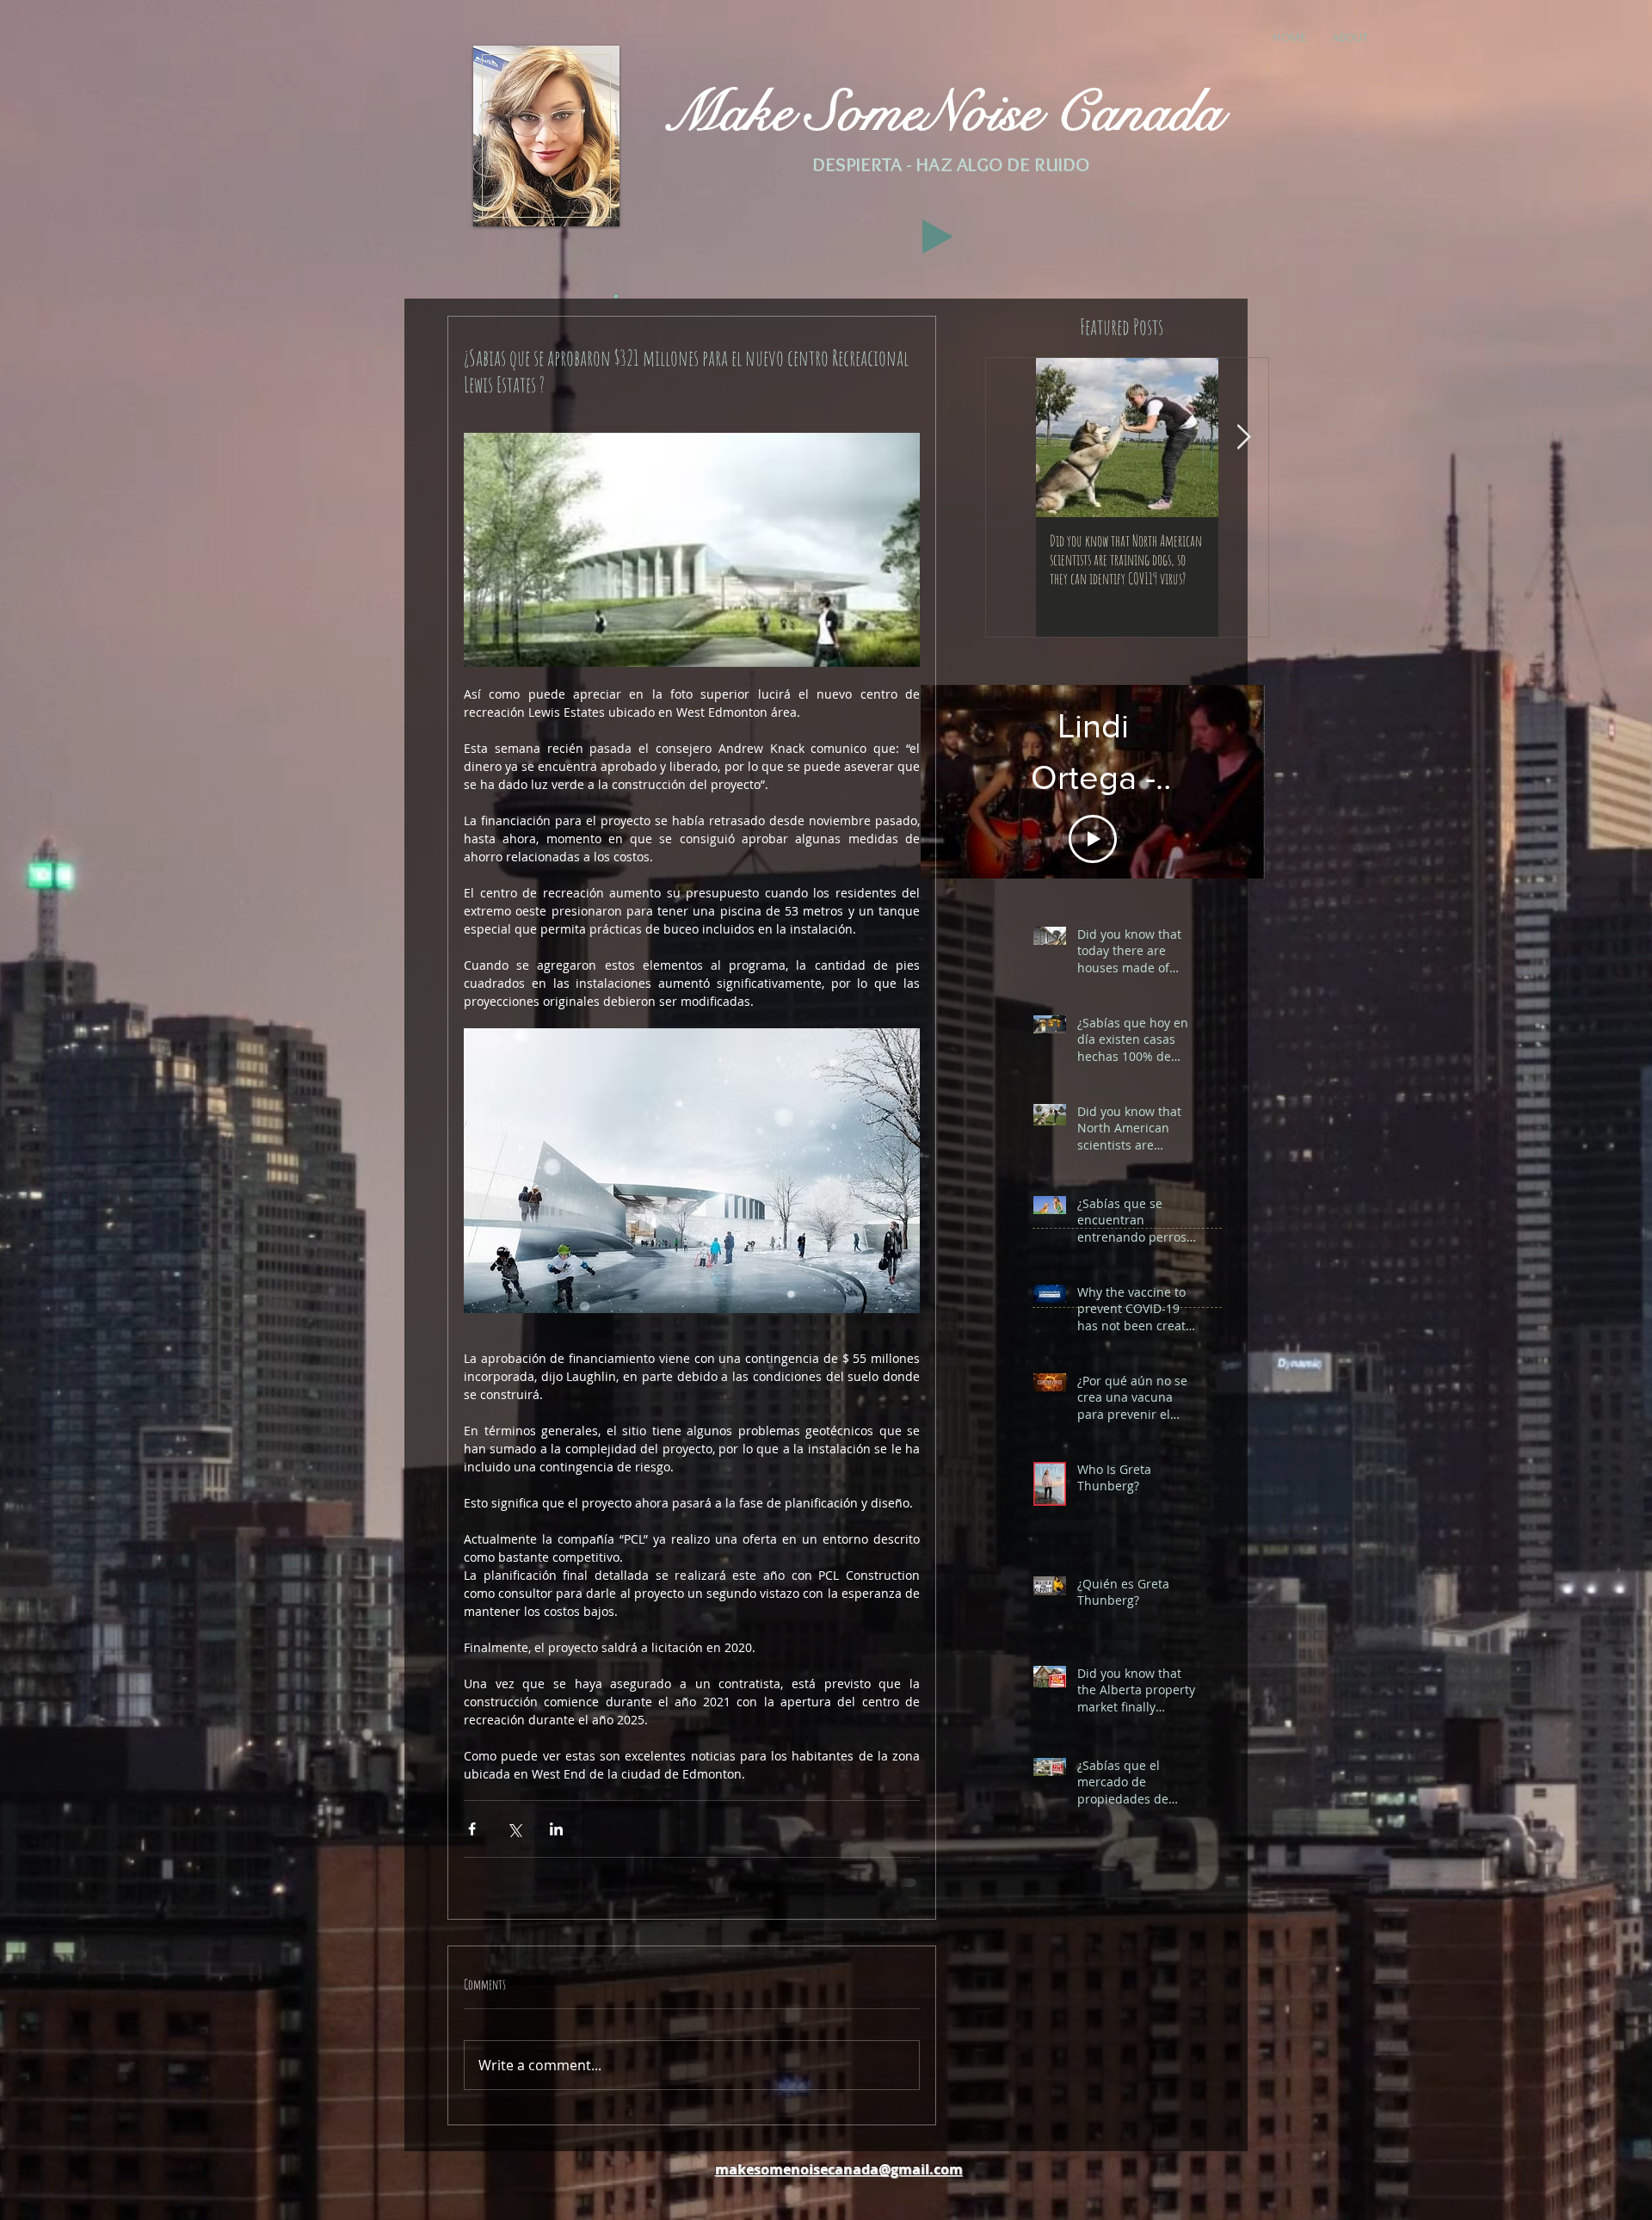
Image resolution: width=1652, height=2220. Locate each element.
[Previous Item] (1011, 438)
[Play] (938, 237)
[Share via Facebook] (472, 1829)
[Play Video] (1093, 811)
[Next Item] (1243, 438)
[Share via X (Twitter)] (514, 1829)
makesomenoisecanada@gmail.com (839, 2168)
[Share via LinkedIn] (556, 1829)
